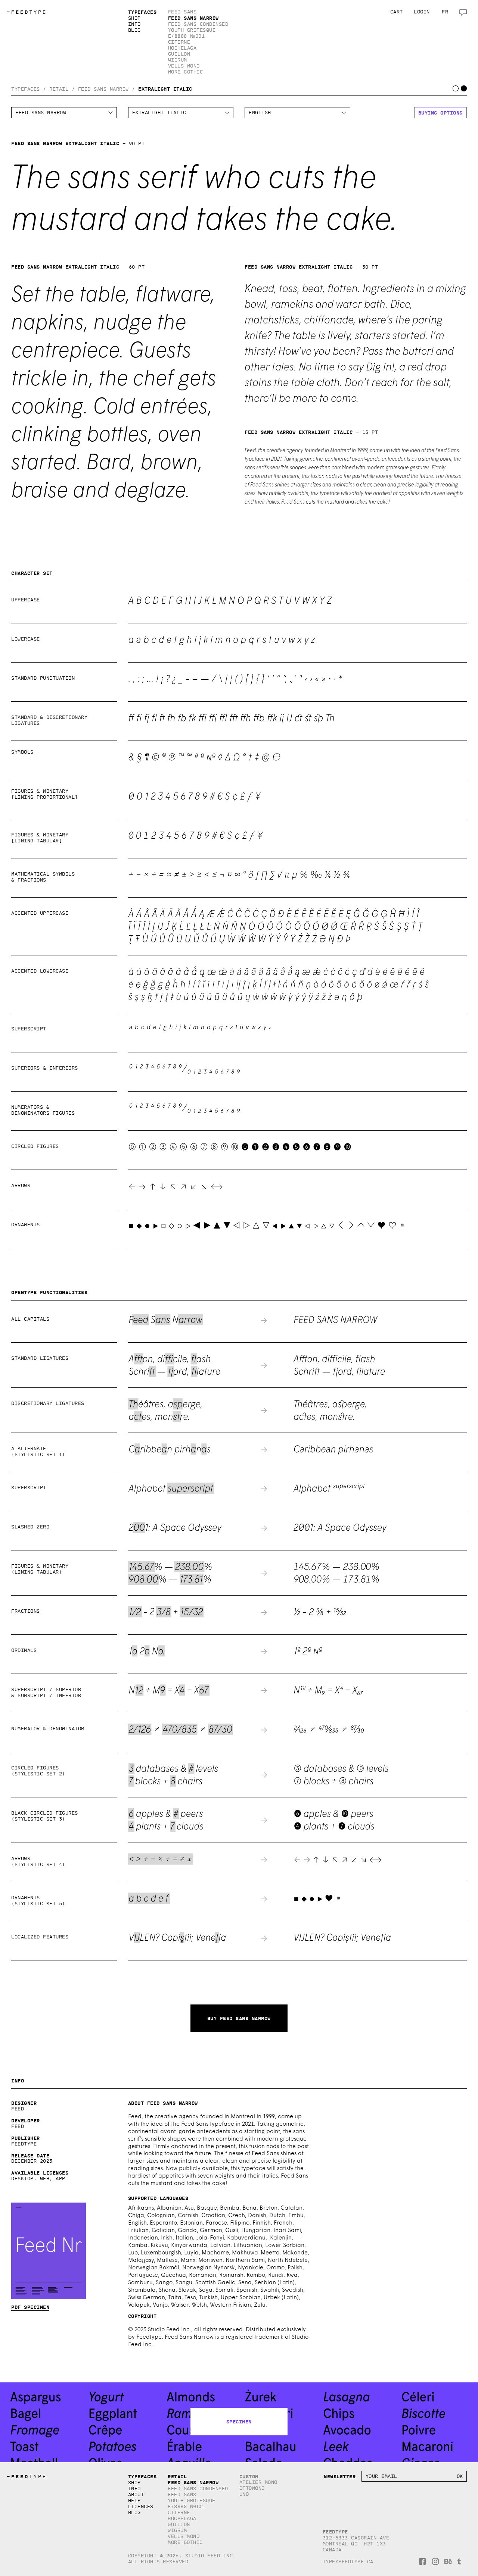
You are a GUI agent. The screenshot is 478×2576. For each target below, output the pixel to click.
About (136, 2494)
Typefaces (142, 12)
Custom (249, 2476)
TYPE (27, 12)
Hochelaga (182, 48)
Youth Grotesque (192, 30)
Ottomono (252, 2488)
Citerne (179, 42)
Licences (141, 2506)
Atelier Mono (258, 2482)
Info (134, 24)
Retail (59, 89)
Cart (397, 12)
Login (422, 12)
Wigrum (178, 60)
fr (445, 12)
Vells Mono (184, 66)
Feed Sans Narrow (193, 18)
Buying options (440, 113)
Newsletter (340, 2476)
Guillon (179, 54)
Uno (244, 2494)
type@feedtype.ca (348, 2562)
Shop (134, 18)
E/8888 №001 (187, 36)
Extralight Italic (165, 89)
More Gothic (186, 72)
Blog (134, 30)
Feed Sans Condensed (198, 24)
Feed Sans (182, 12)
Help (134, 2500)
